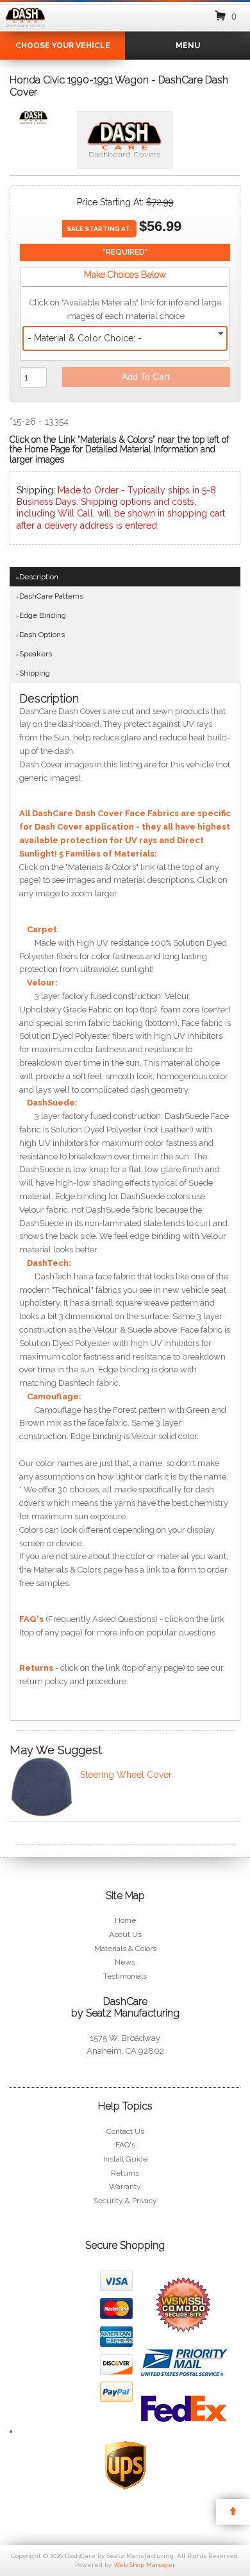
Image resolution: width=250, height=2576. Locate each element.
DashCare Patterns (51, 596)
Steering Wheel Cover (126, 1775)
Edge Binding (43, 615)
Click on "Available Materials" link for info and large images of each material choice (125, 309)
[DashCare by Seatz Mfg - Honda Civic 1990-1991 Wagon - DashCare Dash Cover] (33, 120)
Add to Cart (146, 377)
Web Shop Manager (144, 2565)
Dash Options (42, 635)
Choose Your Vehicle (63, 46)
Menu (188, 46)
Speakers (36, 654)
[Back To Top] (233, 2512)
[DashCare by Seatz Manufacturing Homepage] (26, 28)
